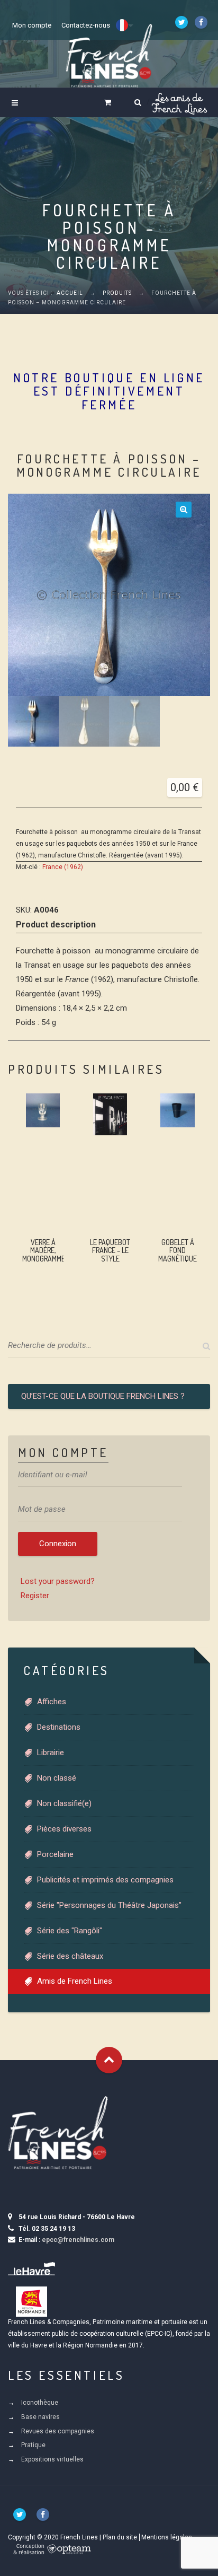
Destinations (59, 1727)
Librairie (51, 1753)
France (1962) (63, 867)
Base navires (40, 2417)
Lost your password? (58, 1581)
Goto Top (109, 2060)
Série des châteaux (70, 1956)
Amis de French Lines (75, 1981)
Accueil (70, 293)
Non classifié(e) (64, 1803)
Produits (117, 293)
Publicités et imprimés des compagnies (105, 1880)
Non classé (57, 1778)
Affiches (52, 1702)
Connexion (58, 1544)
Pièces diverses (64, 1829)
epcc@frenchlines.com (78, 2240)
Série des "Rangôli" (70, 1931)
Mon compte (32, 25)
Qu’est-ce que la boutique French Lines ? (103, 1396)
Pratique (33, 2445)
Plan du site (120, 2537)
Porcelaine (55, 1854)
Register (35, 1596)
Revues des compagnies (58, 2431)
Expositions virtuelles (52, 2459)
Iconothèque (40, 2403)
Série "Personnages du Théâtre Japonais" (109, 1905)
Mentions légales (167, 2537)
